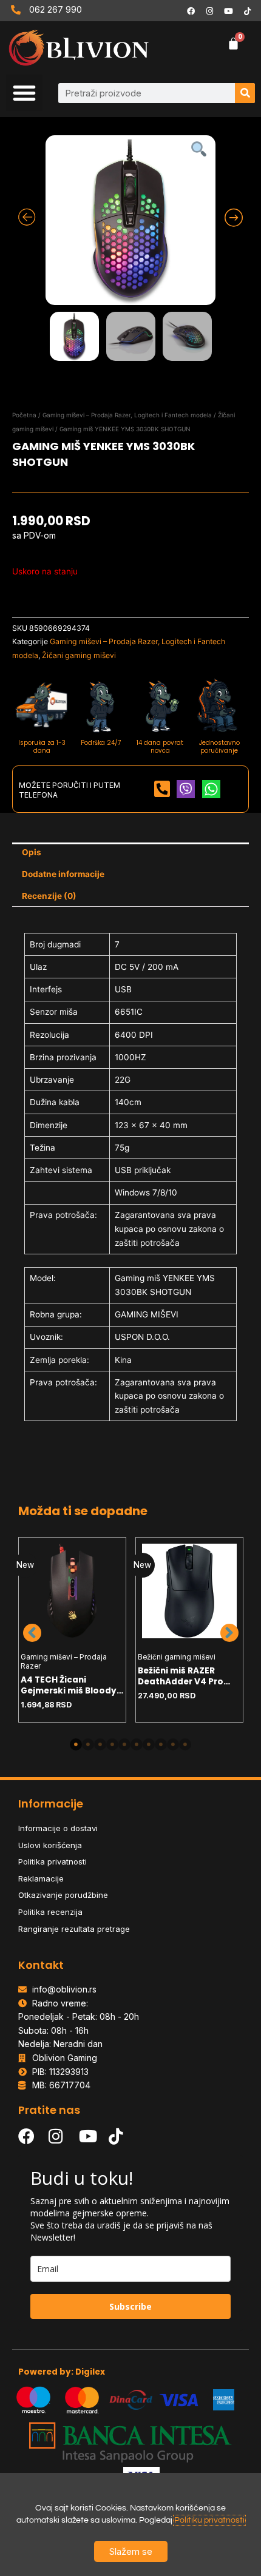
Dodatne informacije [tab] (63, 874)
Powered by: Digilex (62, 2372)
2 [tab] (88, 1744)
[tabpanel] (73, 1630)
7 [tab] (149, 1744)
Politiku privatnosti (209, 2520)
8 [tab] (161, 1744)
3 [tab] (100, 1744)
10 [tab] (185, 1744)
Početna (24, 415)
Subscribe (130, 2306)
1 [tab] (76, 1744)
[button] (24, 93)
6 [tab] (137, 1744)
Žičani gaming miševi (79, 655)
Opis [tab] (32, 852)
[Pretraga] (245, 93)
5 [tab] (124, 1744)
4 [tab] (112, 1744)
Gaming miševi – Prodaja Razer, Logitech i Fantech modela (127, 415)
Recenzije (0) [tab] (49, 896)
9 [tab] (173, 1744)
